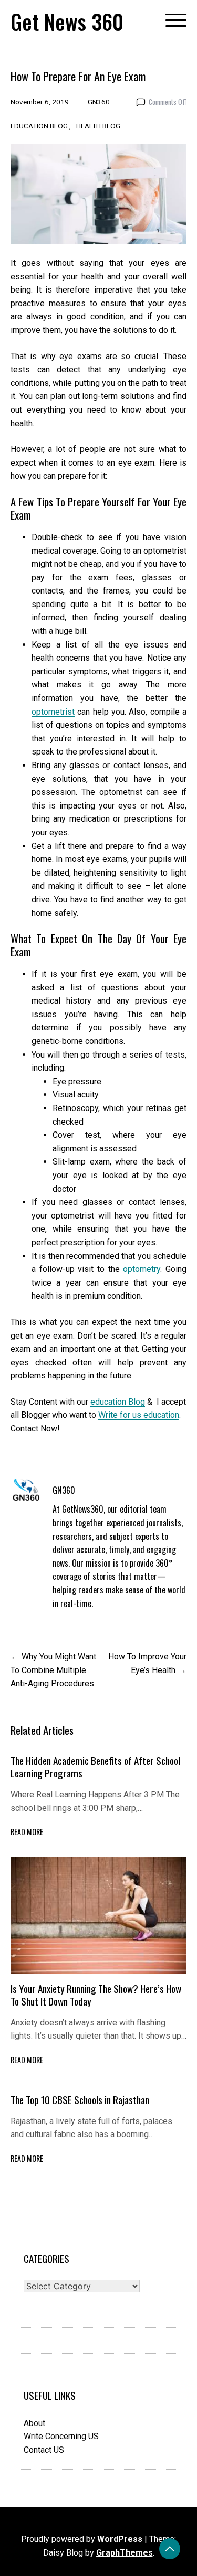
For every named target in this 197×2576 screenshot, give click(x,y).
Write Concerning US (61, 2436)
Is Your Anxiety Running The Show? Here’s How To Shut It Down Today (96, 1995)
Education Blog (39, 126)
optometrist (53, 712)
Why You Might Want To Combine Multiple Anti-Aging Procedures (53, 1670)
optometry (142, 1269)
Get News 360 (67, 21)
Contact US (44, 2450)
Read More (27, 1832)
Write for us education (139, 1415)
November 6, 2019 (40, 102)
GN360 (99, 102)
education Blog (118, 1402)
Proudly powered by (82, 2539)
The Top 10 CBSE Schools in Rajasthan (80, 2100)
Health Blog (98, 126)
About (34, 2423)
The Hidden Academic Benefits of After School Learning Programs (95, 1767)
